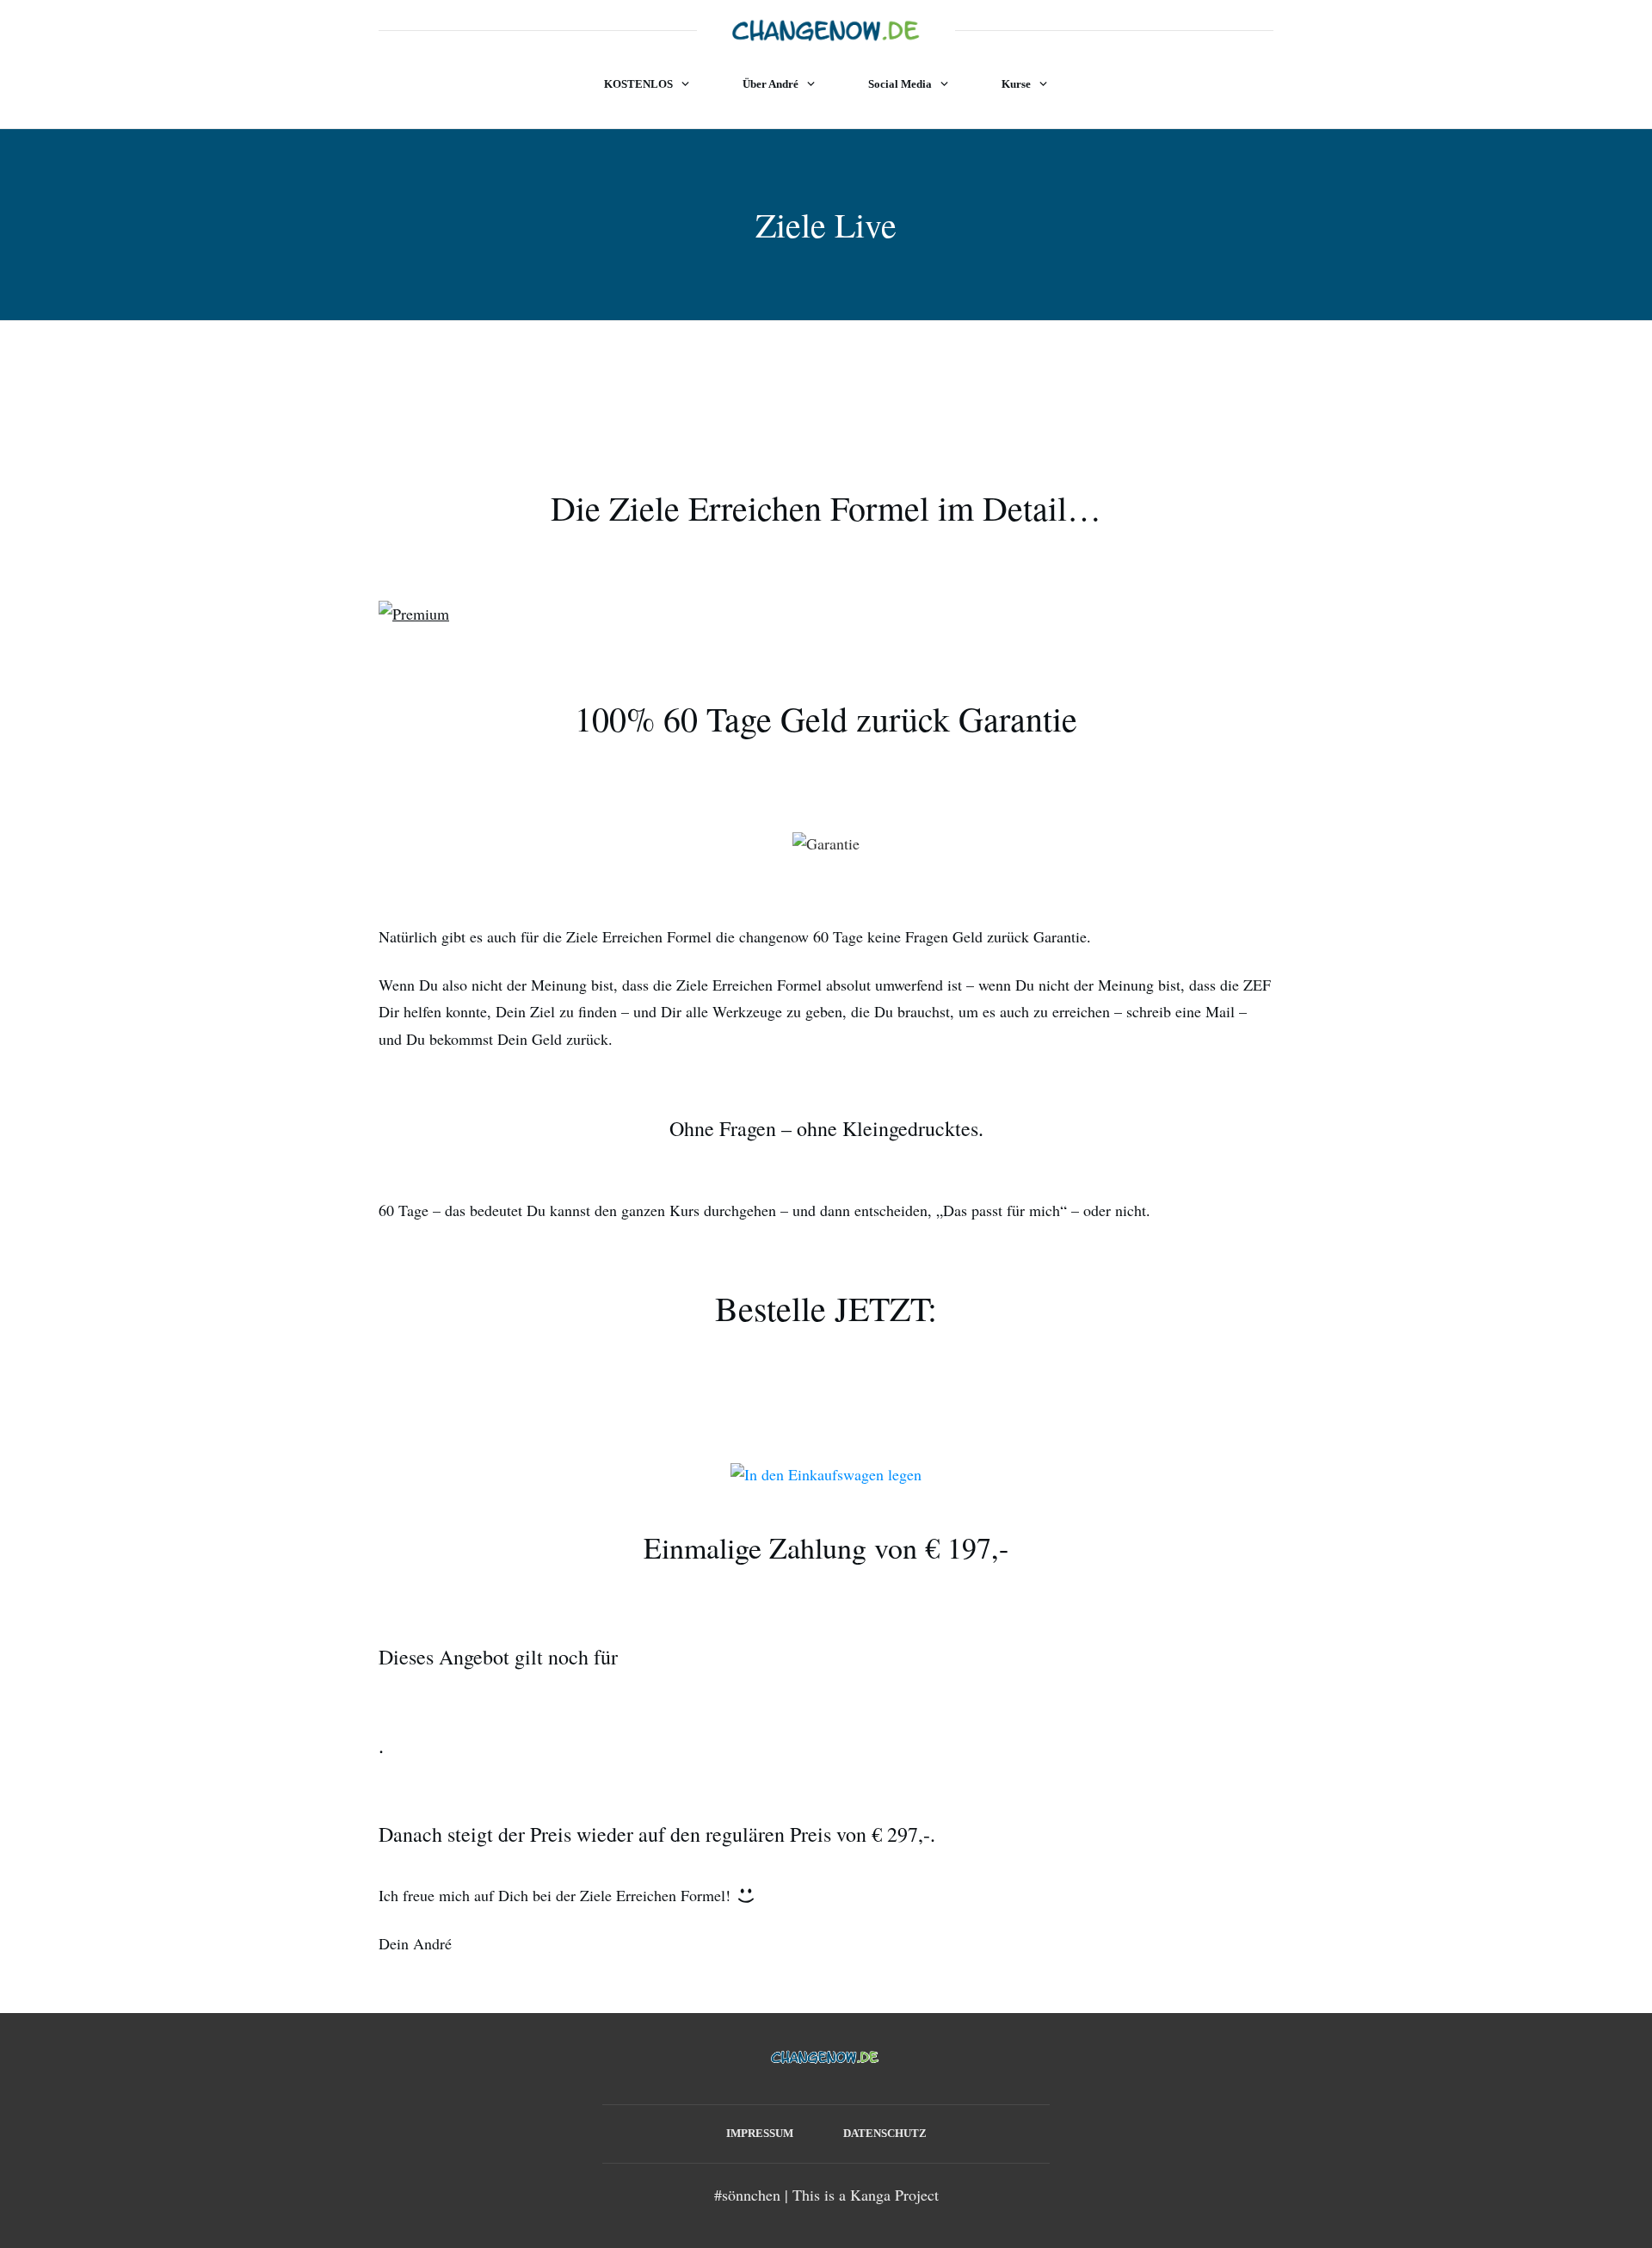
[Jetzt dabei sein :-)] (826, 1473)
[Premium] (414, 612)
